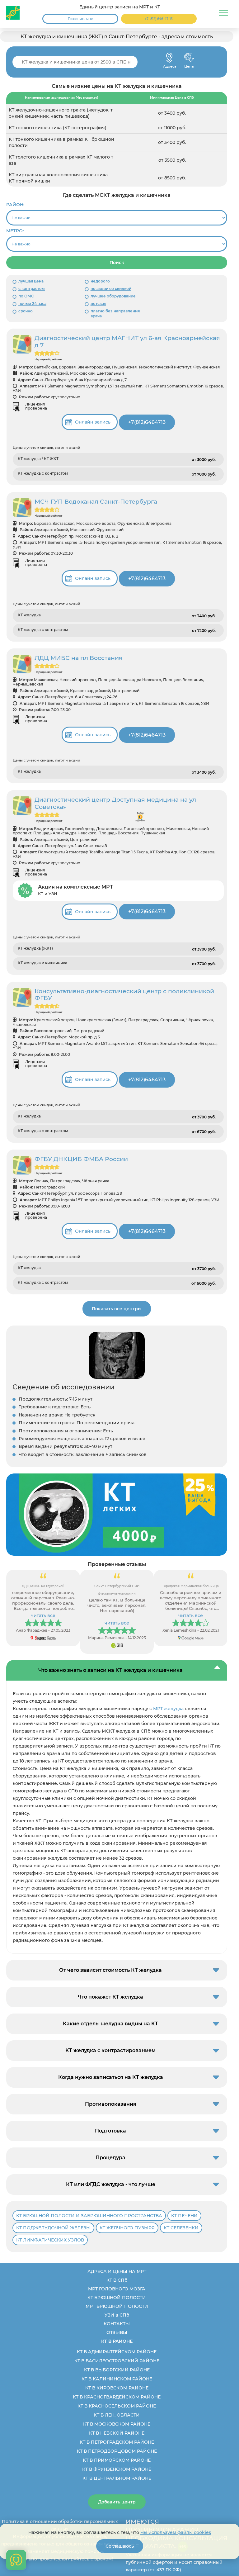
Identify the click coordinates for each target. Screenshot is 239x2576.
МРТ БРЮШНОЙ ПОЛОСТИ (117, 2306)
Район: (15, 205)
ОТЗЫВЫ (117, 2332)
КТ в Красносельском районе (117, 2406)
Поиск (117, 263)
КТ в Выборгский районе (117, 2370)
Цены (189, 58)
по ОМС (26, 296)
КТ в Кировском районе (117, 2388)
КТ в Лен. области (117, 2415)
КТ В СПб (117, 2280)
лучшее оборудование (113, 296)
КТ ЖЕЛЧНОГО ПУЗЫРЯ (127, 2228)
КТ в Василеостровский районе (117, 2361)
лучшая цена (31, 281)
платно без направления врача (115, 313)
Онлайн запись (93, 422)
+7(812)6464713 (147, 422)
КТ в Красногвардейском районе (117, 2397)
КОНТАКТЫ (117, 2324)
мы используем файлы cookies (176, 2532)
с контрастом (32, 289)
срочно (26, 311)
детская (98, 304)
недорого (100, 281)
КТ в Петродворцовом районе (117, 2451)
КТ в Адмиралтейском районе (117, 2352)
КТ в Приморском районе (117, 2460)
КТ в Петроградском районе (117, 2442)
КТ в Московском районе (117, 2424)
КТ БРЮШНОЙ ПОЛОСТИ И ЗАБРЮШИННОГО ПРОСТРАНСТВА (89, 2216)
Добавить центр (117, 2502)
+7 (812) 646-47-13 (159, 19)
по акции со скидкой (111, 289)
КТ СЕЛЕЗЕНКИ (181, 2228)
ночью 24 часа (32, 304)
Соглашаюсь (120, 2546)
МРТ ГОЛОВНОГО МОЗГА (117, 2289)
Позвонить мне (80, 19)
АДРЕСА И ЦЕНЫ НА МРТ (117, 2271)
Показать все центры (117, 1309)
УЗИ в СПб (117, 2315)
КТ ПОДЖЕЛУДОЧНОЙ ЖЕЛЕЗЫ (53, 2228)
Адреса (169, 58)
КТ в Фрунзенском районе (117, 2469)
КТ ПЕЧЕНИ (184, 2216)
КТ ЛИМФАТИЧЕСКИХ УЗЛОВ (50, 2240)
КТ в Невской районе (117, 2433)
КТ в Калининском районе (117, 2379)
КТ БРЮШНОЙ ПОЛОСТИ (117, 2298)
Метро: (15, 231)
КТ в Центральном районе (117, 2478)
